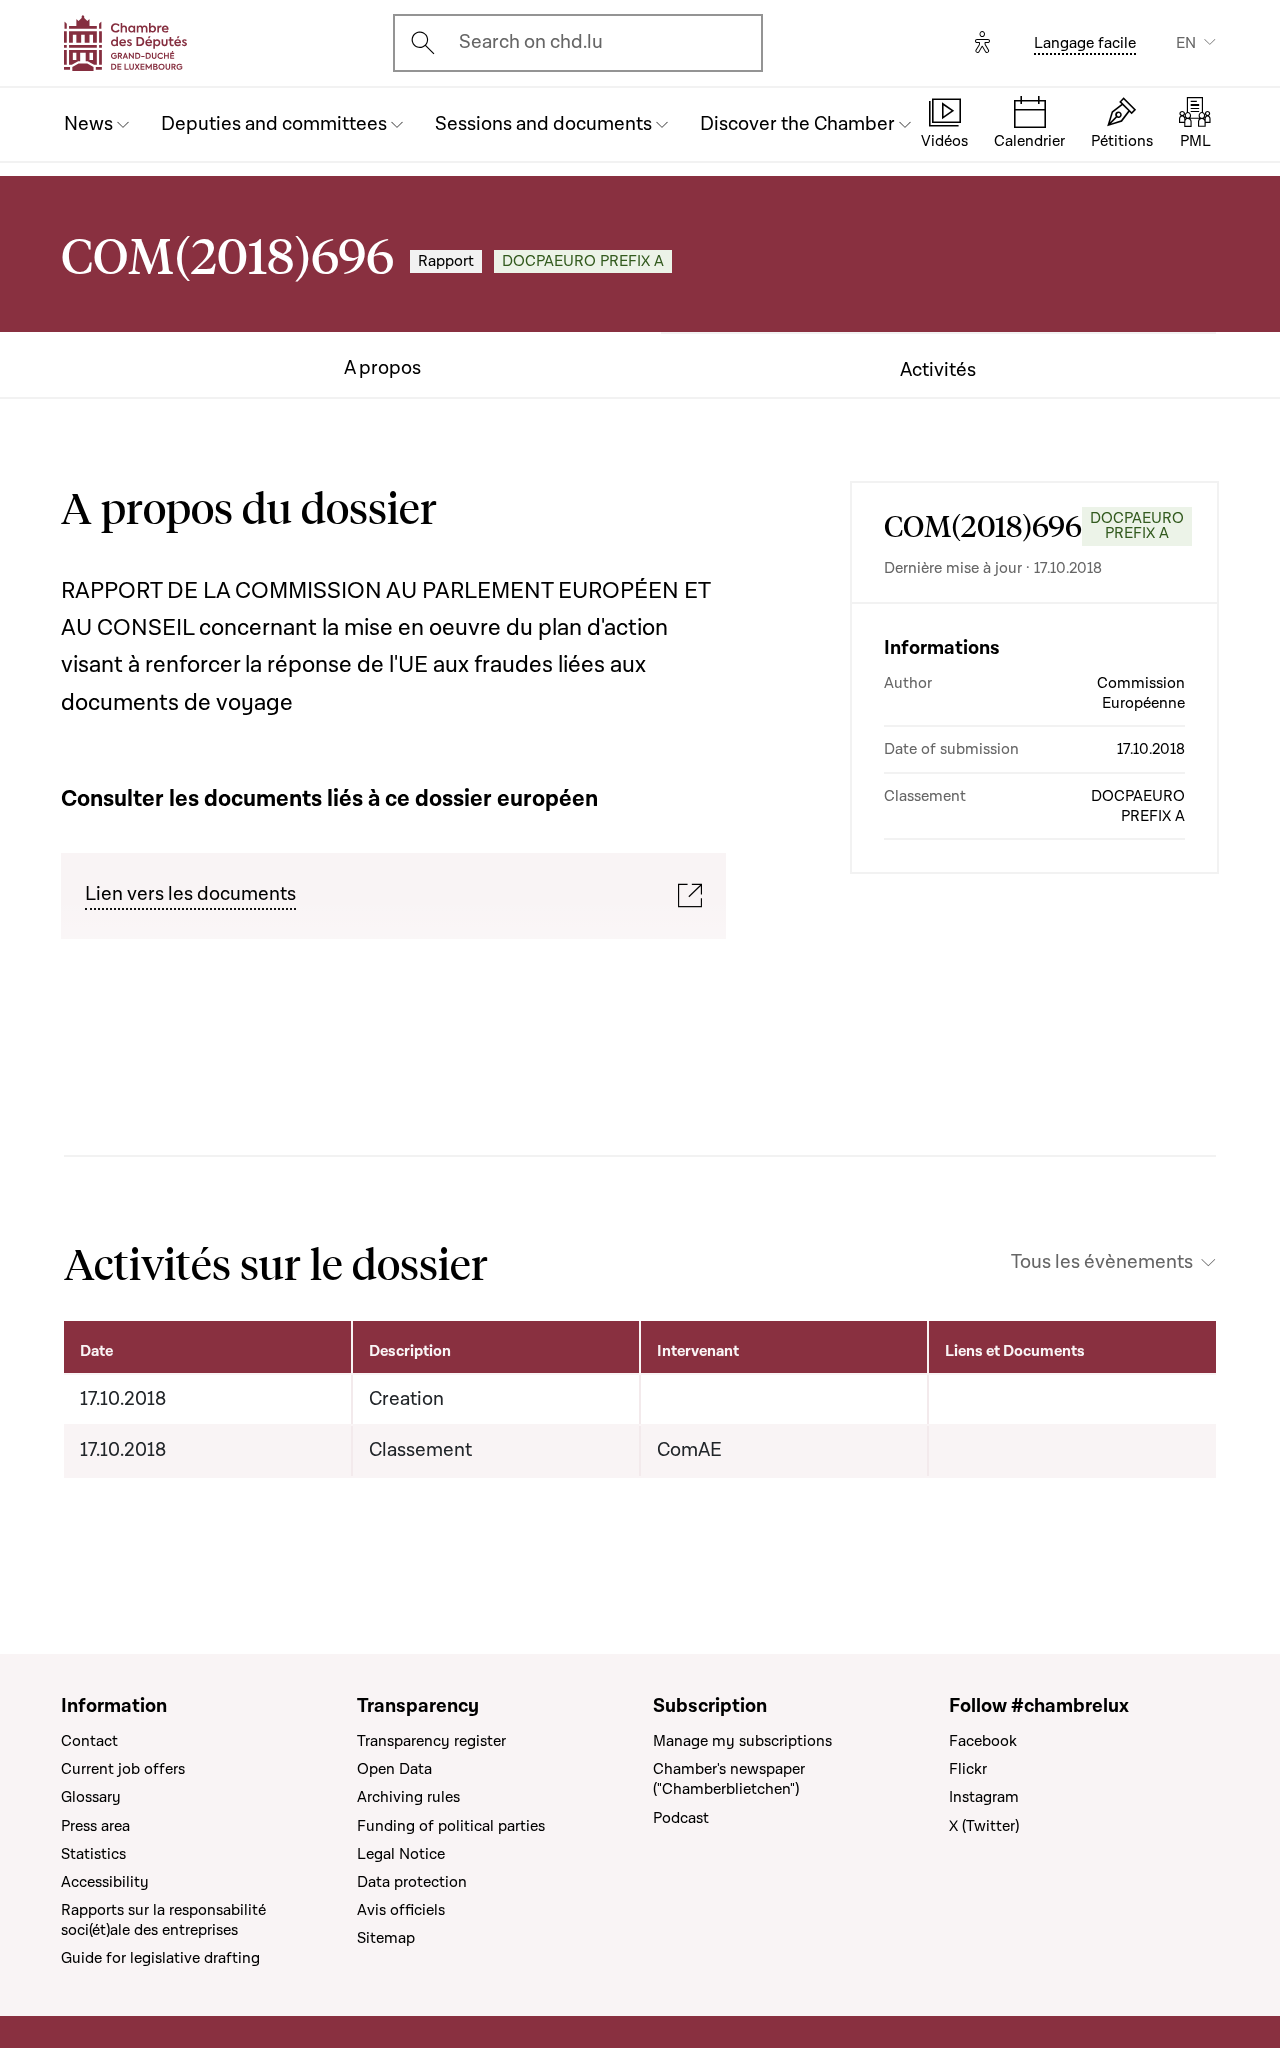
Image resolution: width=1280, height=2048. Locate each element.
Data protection (412, 1882)
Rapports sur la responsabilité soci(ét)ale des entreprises (163, 1920)
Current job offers (123, 1769)
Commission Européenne (1141, 693)
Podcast (681, 1818)
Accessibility (105, 1882)
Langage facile (1085, 43)
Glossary (91, 1797)
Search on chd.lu (531, 42)
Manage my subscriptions (742, 1741)
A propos (382, 368)
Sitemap (386, 1938)
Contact (89, 1741)
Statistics (93, 1854)
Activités (938, 370)
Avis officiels (401, 1910)
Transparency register (431, 1741)
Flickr (968, 1769)
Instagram (984, 1797)
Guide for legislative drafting (160, 1958)
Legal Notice (401, 1854)
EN (1186, 43)
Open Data (394, 1769)
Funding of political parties (451, 1826)
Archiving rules (408, 1797)
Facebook (983, 1741)
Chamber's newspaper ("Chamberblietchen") (729, 1779)
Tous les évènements (1102, 1262)
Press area (95, 1826)
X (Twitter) (984, 1826)
